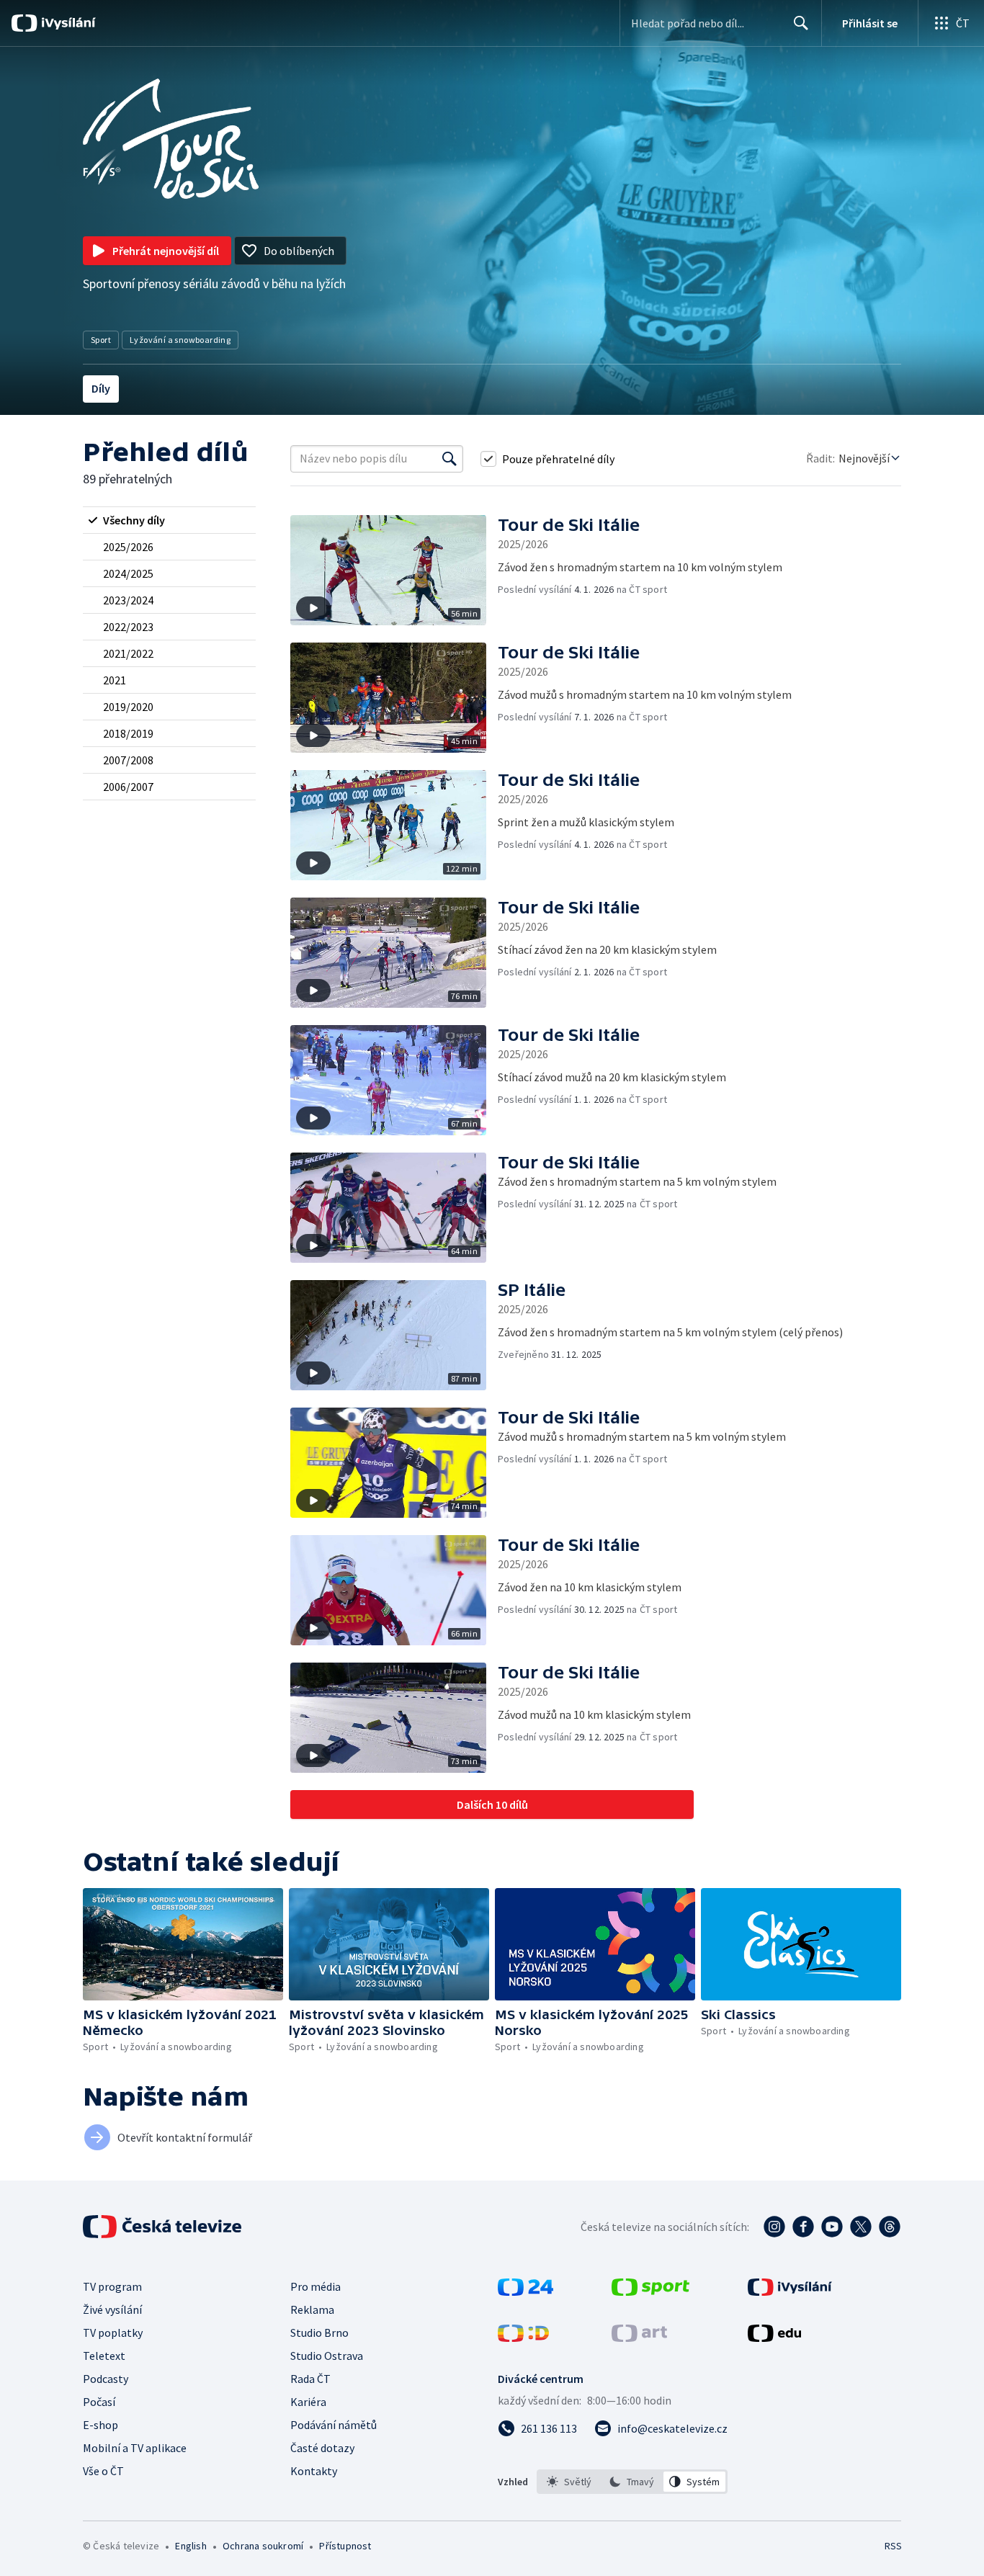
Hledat (801, 23)
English (191, 2546)
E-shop (100, 2425)
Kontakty (314, 2471)
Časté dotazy (322, 2448)
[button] (394, 570)
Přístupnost (345, 2546)
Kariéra (308, 2402)
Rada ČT (310, 2379)
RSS (893, 2546)
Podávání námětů (334, 2425)
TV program (112, 2286)
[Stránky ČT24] (525, 2291)
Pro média (316, 2286)
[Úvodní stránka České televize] (164, 2227)
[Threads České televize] (890, 2227)
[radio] (169, 520)
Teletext (104, 2356)
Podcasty (106, 2379)
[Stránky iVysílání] (790, 2291)
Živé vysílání (112, 2309)
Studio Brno (319, 2333)
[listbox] (632, 2482)
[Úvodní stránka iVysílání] (67, 23)
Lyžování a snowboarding (180, 340)
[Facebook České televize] (803, 2227)
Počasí (99, 2402)
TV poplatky (113, 2333)
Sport (101, 340)
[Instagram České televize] (774, 2227)
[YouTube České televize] (832, 2227)
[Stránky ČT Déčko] (523, 2338)
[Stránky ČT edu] (774, 2338)
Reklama (312, 2309)
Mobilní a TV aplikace (135, 2448)
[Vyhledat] (449, 459)
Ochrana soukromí (263, 2546)
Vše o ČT (103, 2471)
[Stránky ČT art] (639, 2338)
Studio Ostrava (327, 2356)
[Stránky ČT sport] (650, 2291)
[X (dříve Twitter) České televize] (861, 2227)
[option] (569, 2482)
